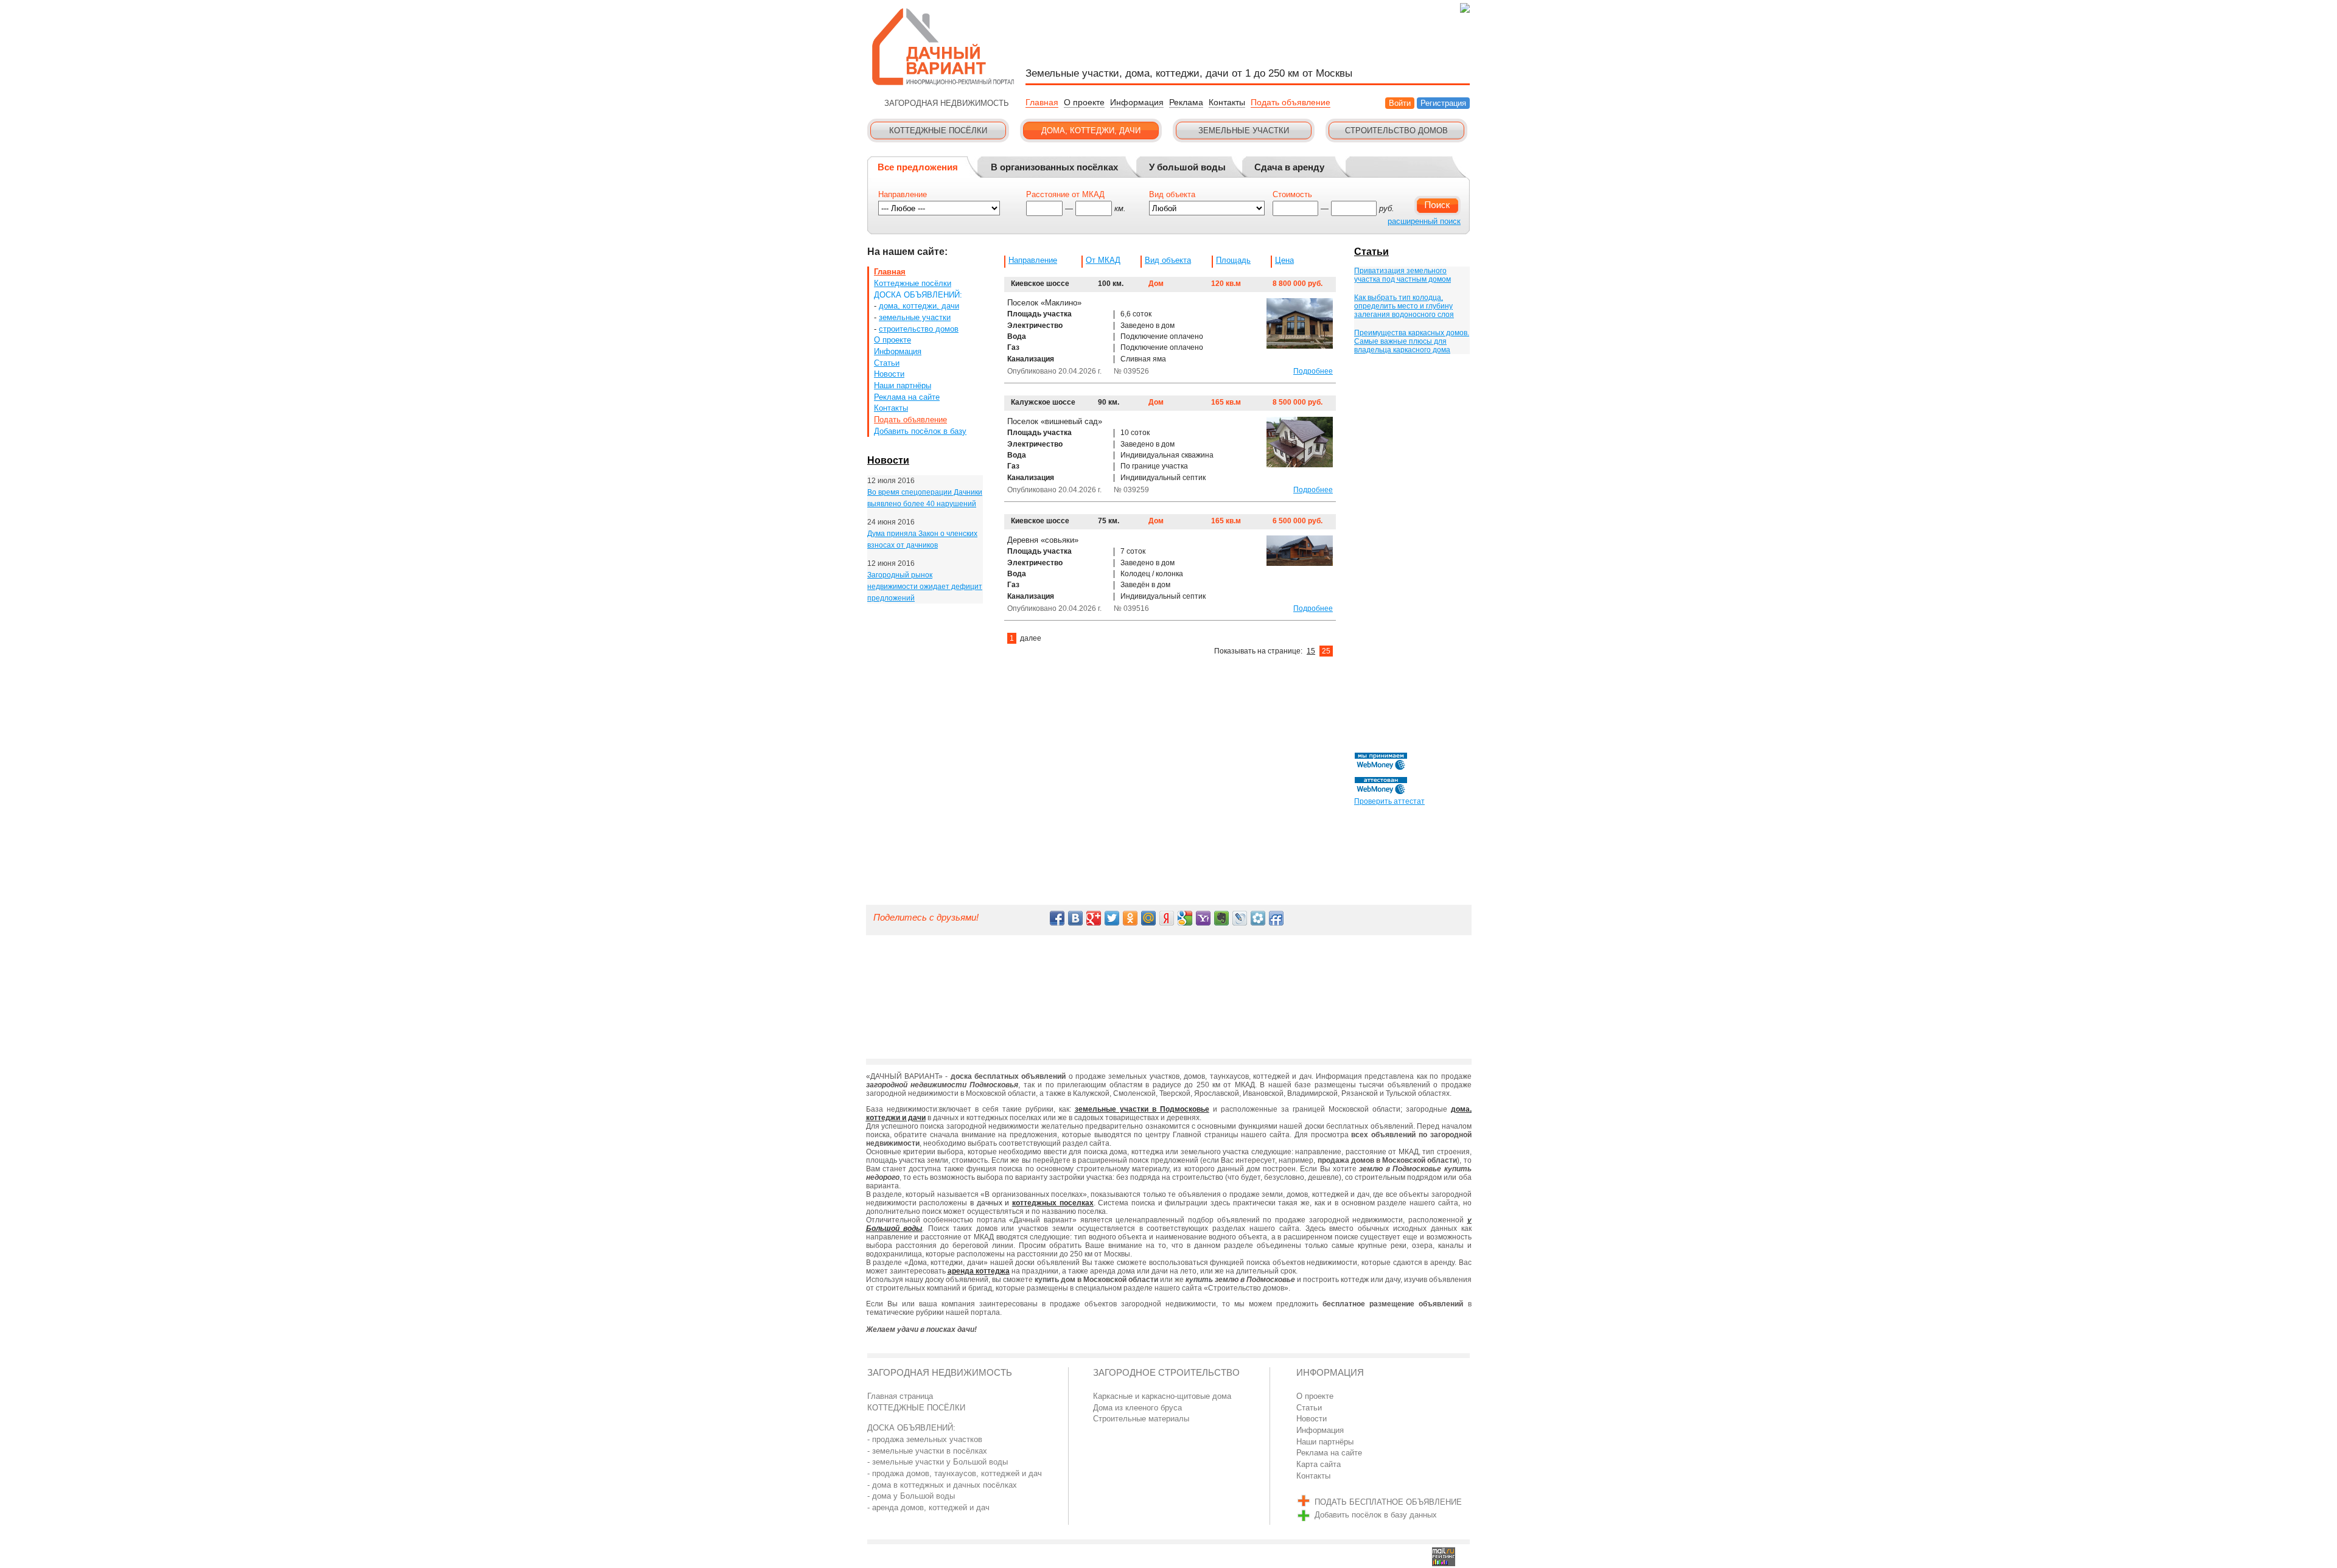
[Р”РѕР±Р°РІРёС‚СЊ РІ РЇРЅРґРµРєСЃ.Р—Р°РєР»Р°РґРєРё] (1167, 918)
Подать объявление (1291, 102)
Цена (1284, 260)
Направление (1033, 260)
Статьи (887, 363)
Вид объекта (1168, 260)
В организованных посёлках (1054, 167)
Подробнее (1313, 371)
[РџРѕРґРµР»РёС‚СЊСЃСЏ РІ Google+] (1094, 918)
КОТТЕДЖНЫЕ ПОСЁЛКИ (916, 1408)
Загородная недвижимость (940, 1373)
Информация (1137, 102)
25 (1326, 651)
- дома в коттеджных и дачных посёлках (942, 1485)
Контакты (1227, 102)
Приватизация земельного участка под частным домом (1403, 275)
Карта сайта (1319, 1464)
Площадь (1233, 260)
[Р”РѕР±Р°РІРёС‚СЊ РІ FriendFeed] (1276, 918)
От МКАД (1103, 260)
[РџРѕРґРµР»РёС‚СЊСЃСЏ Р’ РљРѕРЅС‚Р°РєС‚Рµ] (1075, 918)
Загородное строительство (1166, 1373)
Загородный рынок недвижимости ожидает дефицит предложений (925, 586)
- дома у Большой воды (911, 1496)
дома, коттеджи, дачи (919, 306)
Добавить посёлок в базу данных (1376, 1515)
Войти (1400, 103)
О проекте (1084, 102)
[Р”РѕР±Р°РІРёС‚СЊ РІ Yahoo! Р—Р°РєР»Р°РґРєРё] (1203, 918)
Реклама (1186, 102)
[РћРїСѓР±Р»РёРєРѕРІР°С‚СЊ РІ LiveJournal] (1240, 918)
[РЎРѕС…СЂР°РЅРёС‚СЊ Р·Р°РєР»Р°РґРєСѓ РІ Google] (1185, 918)
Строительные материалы (1141, 1419)
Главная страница (900, 1396)
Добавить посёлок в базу (920, 431)
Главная (1042, 102)
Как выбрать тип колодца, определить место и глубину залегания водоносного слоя (1404, 306)
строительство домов (919, 329)
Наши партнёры (903, 385)
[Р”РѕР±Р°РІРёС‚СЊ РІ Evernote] (1221, 918)
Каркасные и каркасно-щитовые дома (1162, 1396)
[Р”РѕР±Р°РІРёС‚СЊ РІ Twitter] (1112, 918)
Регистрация (1443, 103)
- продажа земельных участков (925, 1439)
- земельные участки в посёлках (927, 1451)
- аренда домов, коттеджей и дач (928, 1507)
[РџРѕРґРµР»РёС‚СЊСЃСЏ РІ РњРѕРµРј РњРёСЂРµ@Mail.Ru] (1148, 918)
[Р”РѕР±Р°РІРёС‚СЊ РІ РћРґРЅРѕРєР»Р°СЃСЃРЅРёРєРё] (1130, 918)
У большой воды (1187, 167)
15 (1311, 651)
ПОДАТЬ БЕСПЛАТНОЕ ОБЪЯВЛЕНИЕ (1388, 1502)
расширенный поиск (1424, 221)
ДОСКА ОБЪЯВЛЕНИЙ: (918, 295)
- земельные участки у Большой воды (938, 1462)
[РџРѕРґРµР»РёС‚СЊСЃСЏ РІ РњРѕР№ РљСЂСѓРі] (1258, 918)
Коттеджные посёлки (913, 283)
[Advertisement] (1411, 555)
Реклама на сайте (907, 397)
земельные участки (915, 317)
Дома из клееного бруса (1137, 1408)
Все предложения (918, 167)
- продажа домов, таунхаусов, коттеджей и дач (955, 1473)
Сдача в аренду (1289, 167)
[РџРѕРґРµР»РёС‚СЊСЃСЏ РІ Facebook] (1057, 918)
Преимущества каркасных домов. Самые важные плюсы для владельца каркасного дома (1412, 341)
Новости (889, 374)
